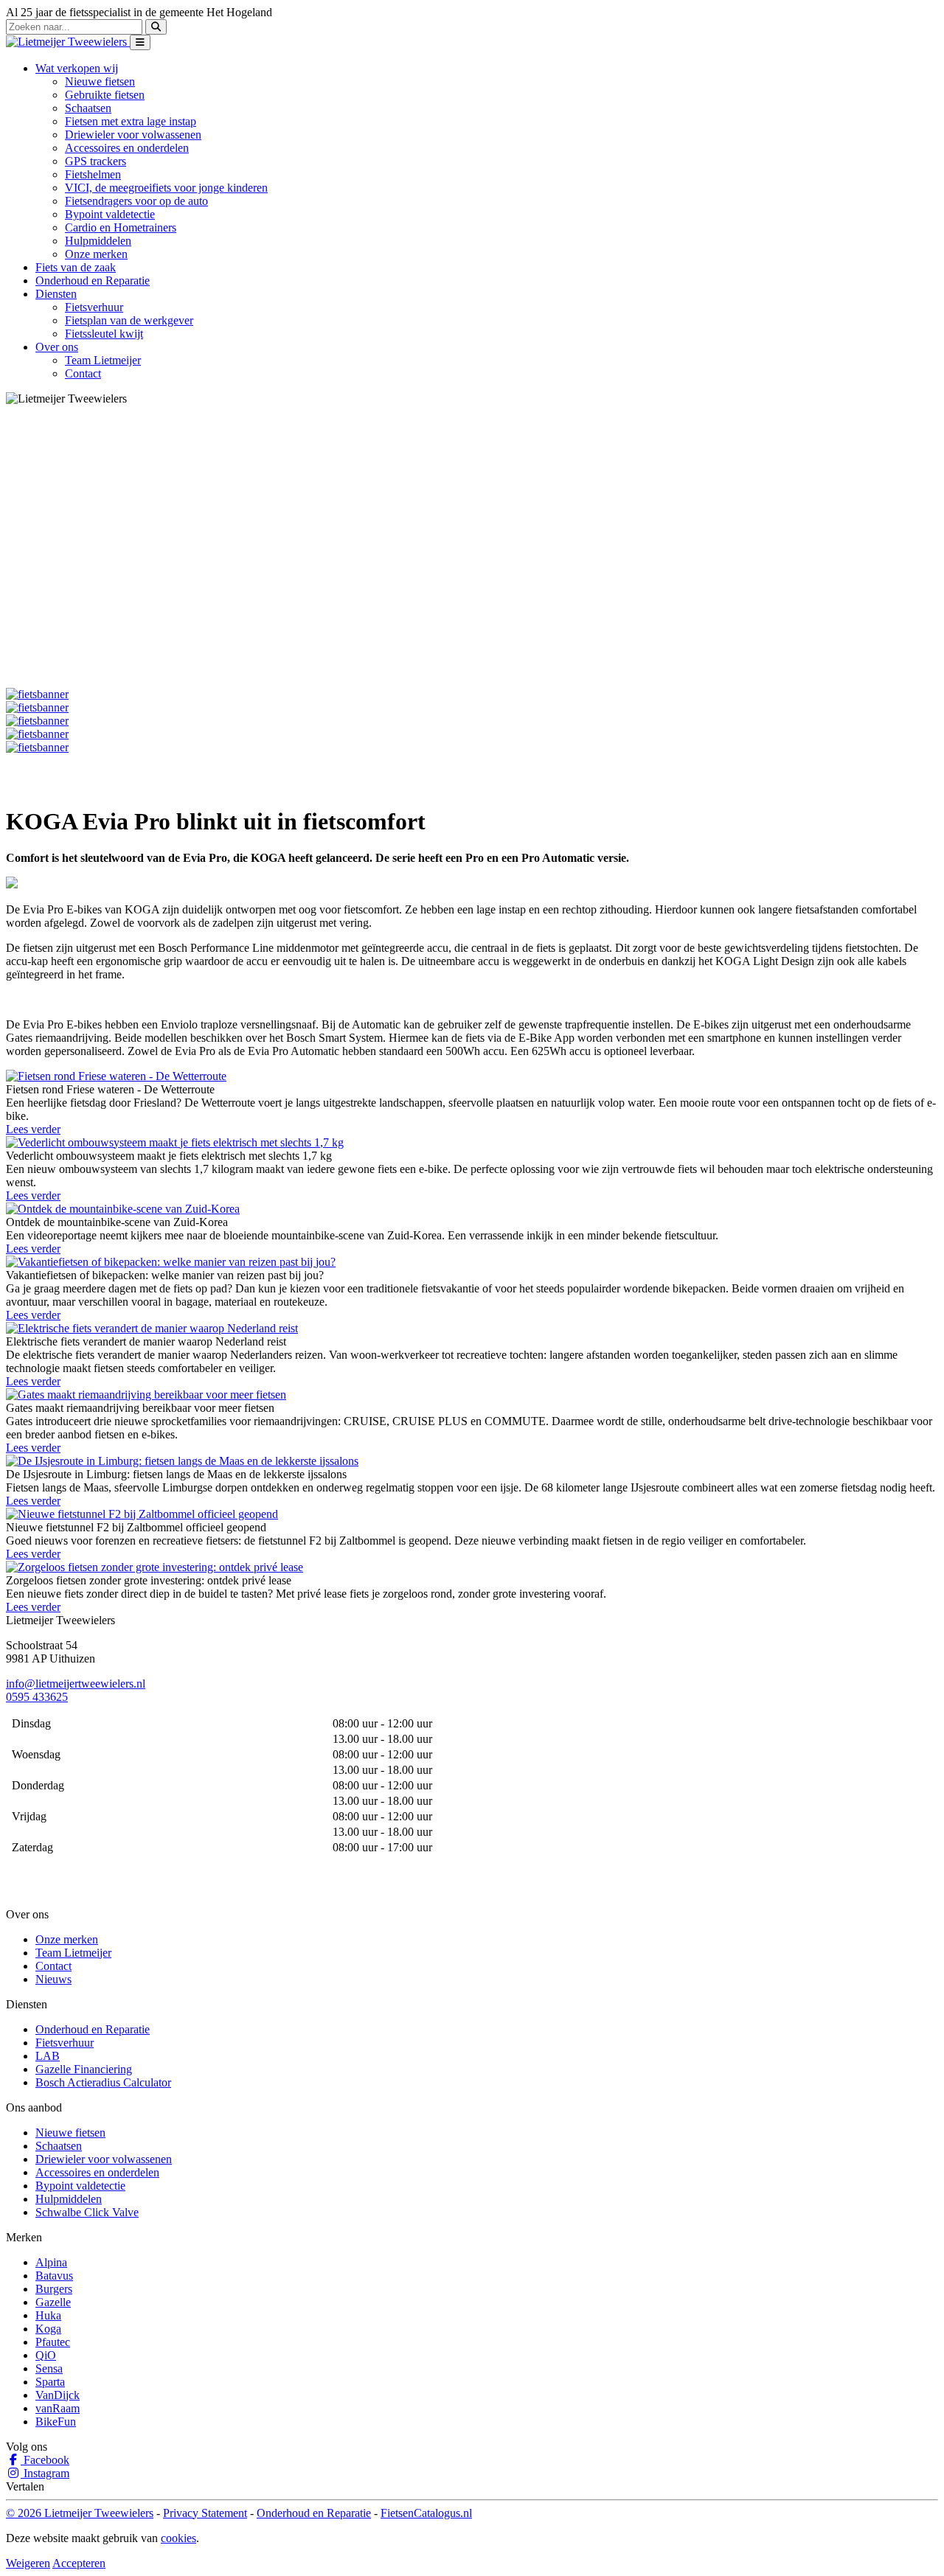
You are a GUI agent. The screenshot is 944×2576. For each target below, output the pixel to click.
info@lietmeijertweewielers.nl (76, 1684)
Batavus (54, 2276)
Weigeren (28, 2563)
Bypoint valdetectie (110, 214)
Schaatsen (88, 108)
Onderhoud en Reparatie (93, 281)
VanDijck (58, 2395)
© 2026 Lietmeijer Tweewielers (80, 2513)
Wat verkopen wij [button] (77, 68)
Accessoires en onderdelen (127, 148)
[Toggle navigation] (140, 42)
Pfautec (53, 2342)
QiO (46, 2355)
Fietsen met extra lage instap (131, 121)
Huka (48, 2315)
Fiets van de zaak (76, 267)
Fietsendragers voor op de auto (136, 201)
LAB (48, 2056)
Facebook (45, 2460)
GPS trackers (96, 161)
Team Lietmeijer (103, 360)
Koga (48, 2329)
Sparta (50, 2382)
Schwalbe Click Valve (87, 2212)
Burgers (54, 2289)
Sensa (49, 2368)
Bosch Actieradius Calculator (103, 2082)
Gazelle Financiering (84, 2069)
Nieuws (53, 1979)
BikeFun (56, 2422)
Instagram (45, 2473)
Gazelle (53, 2302)
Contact (83, 373)
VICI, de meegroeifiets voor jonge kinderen (166, 188)
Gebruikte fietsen (105, 95)
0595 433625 (37, 1697)
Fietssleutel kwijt (104, 334)
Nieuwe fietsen (100, 81)
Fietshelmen (93, 174)
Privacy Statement (205, 2513)
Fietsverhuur (94, 307)
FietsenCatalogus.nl (426, 2513)
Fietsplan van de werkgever (129, 320)
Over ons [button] (57, 347)
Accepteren (79, 2563)
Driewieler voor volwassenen (133, 135)
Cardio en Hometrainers (121, 227)
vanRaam (58, 2408)
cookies (178, 2538)
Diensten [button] (56, 294)
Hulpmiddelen (98, 241)
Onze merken (96, 254)
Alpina (51, 2262)
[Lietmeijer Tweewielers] (68, 42)
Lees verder (33, 1129)
